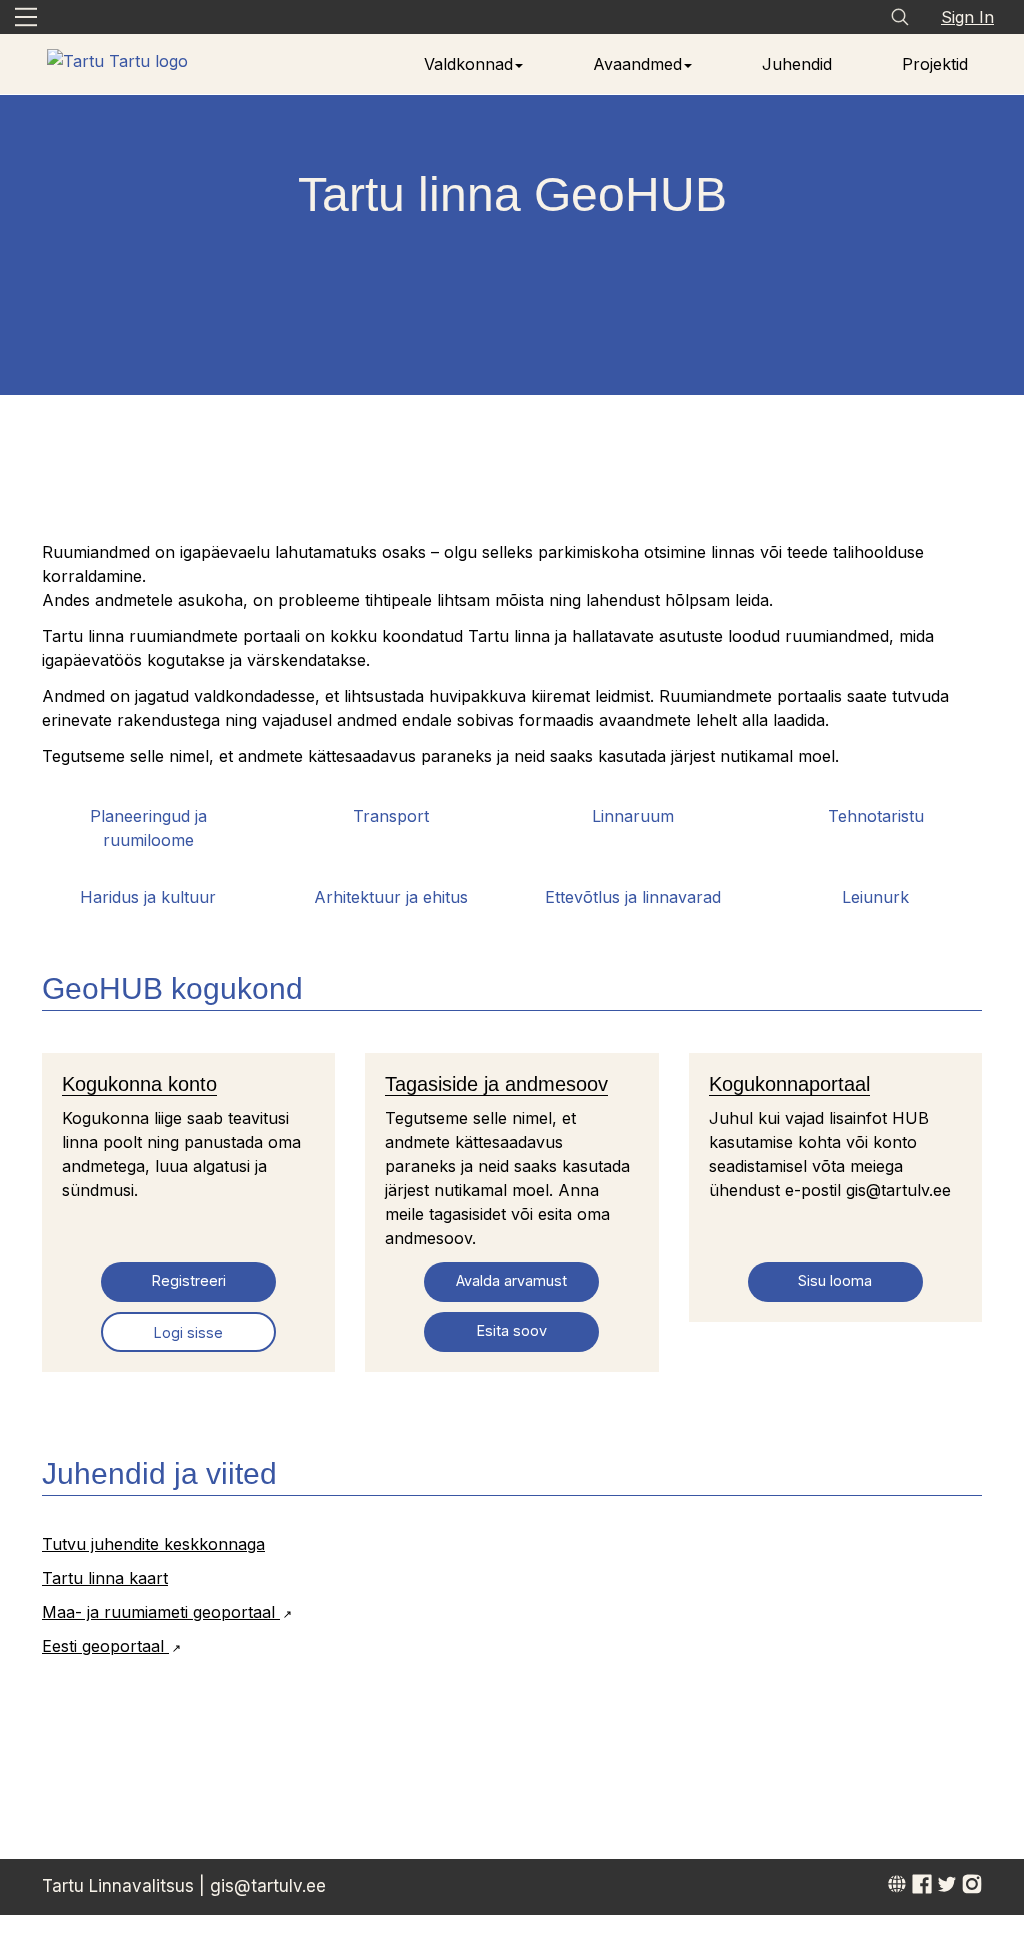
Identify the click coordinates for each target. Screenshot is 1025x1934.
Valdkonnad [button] (468, 64)
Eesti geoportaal (105, 1646)
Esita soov (512, 1330)
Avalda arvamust (511, 1280)
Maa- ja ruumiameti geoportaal (161, 1612)
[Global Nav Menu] (26, 17)
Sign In (967, 17)
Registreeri (189, 1280)
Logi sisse (188, 1332)
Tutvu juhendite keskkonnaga (153, 1544)
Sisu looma (835, 1280)
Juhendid (797, 64)
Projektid (935, 64)
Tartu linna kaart (105, 1578)
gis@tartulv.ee (268, 1886)
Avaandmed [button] (637, 64)
